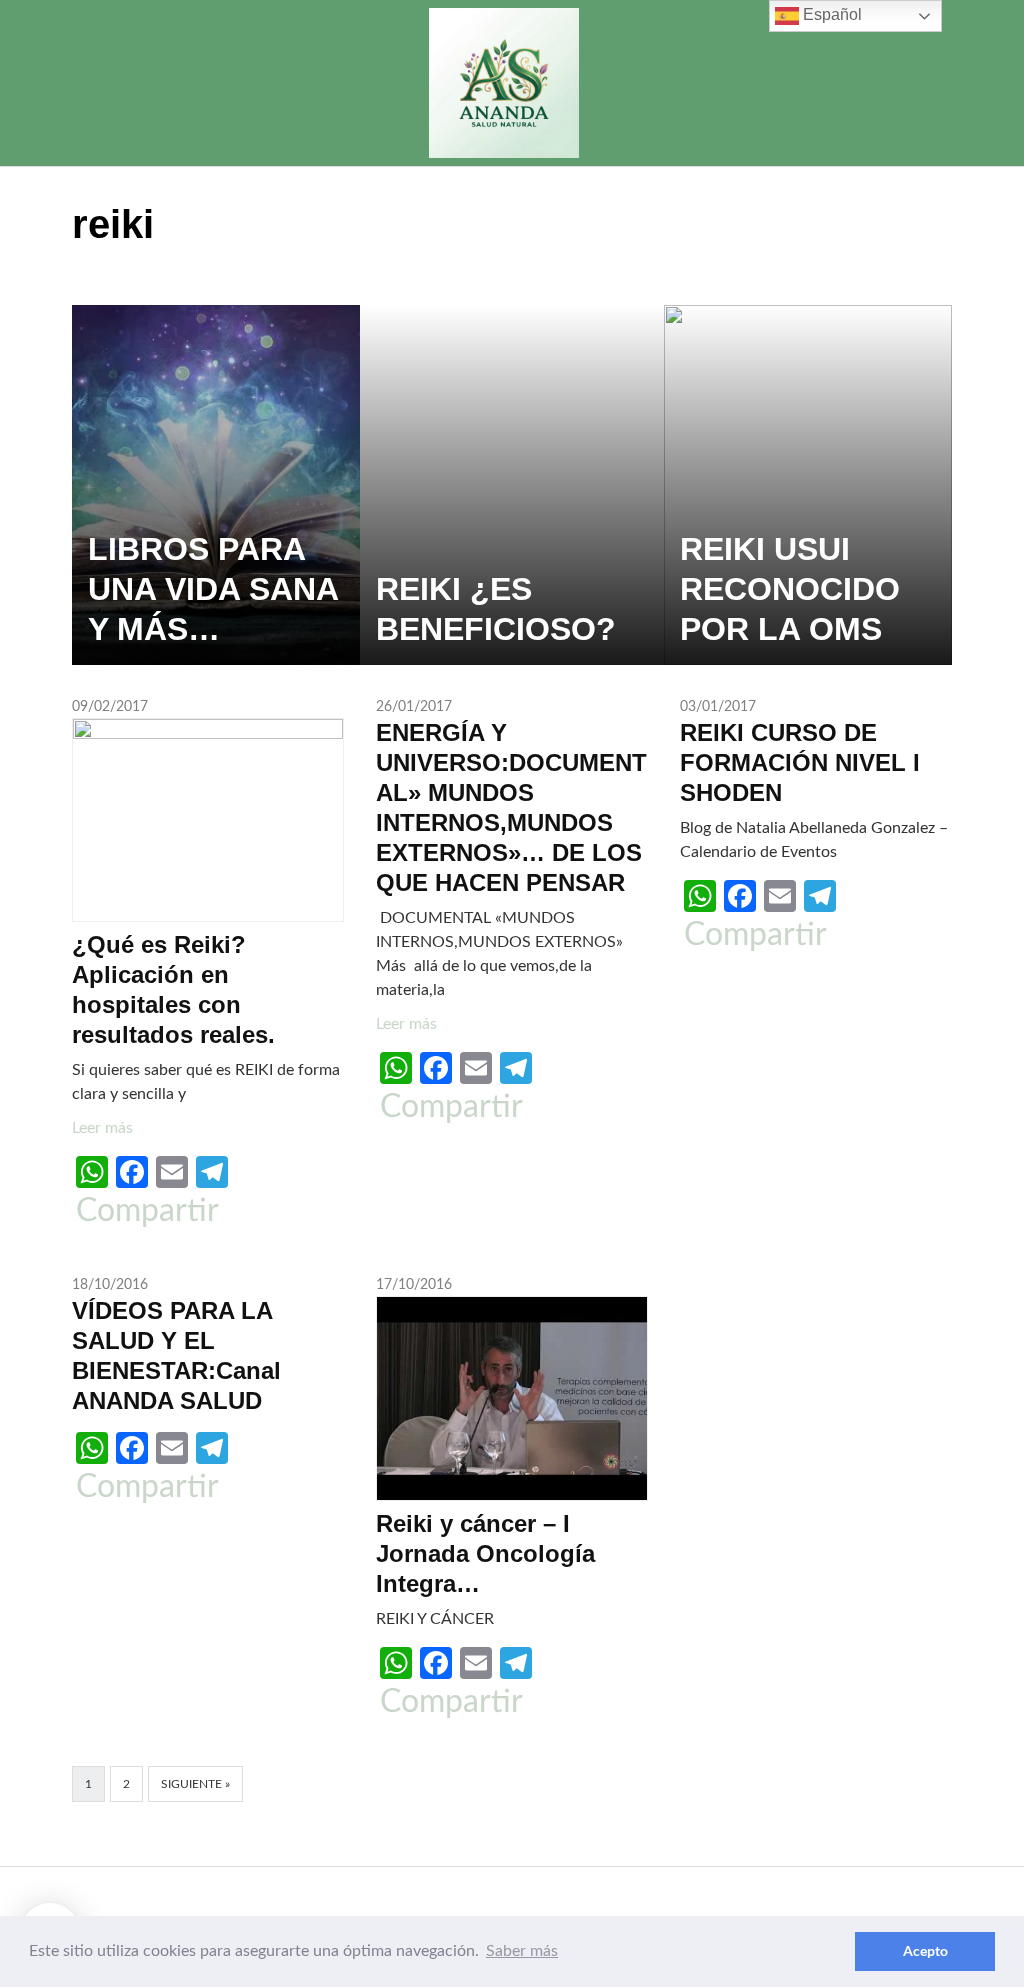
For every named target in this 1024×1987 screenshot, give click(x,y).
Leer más (102, 1128)
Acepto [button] (925, 1950)
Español (830, 14)
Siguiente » (195, 1784)
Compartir (147, 1211)
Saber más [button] (522, 1951)
